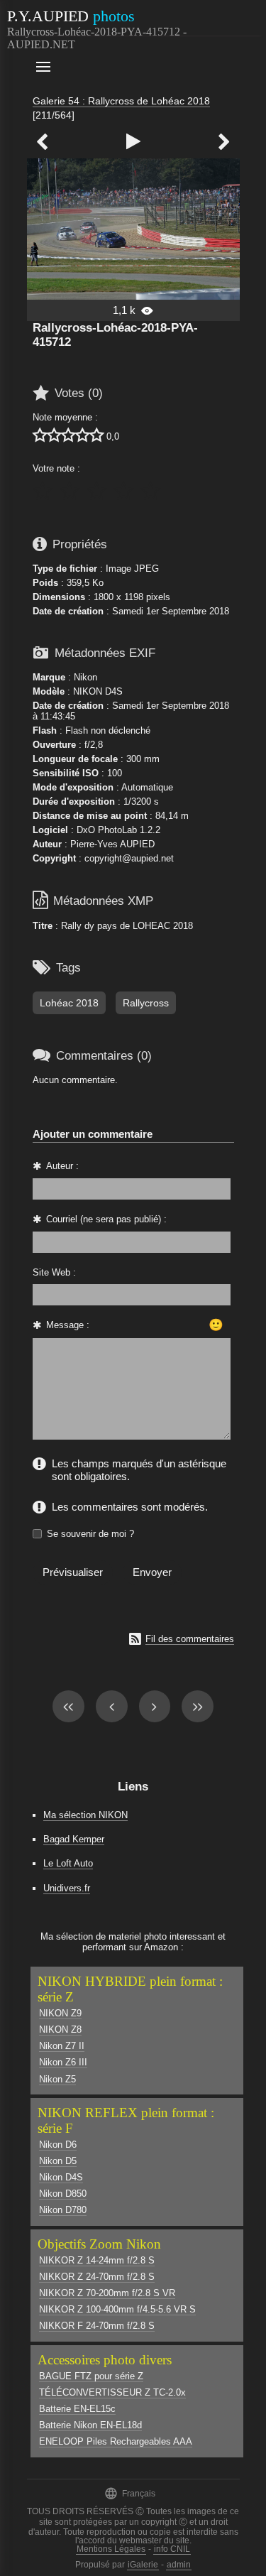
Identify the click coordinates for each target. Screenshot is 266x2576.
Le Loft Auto (68, 1863)
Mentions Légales (111, 2549)
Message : (68, 1325)
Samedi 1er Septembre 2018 (171, 611)
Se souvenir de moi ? (90, 1534)
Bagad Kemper (74, 1839)
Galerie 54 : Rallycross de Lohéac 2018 (121, 101)
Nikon (85, 677)
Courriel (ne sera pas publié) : (106, 1219)
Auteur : (62, 1166)
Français (130, 2493)
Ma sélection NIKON (85, 1815)
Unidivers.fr (67, 1888)
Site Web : (54, 1272)
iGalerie (143, 2565)
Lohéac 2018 (69, 1003)
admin (179, 2565)
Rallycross (146, 1003)
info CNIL (172, 2549)
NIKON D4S (98, 691)
